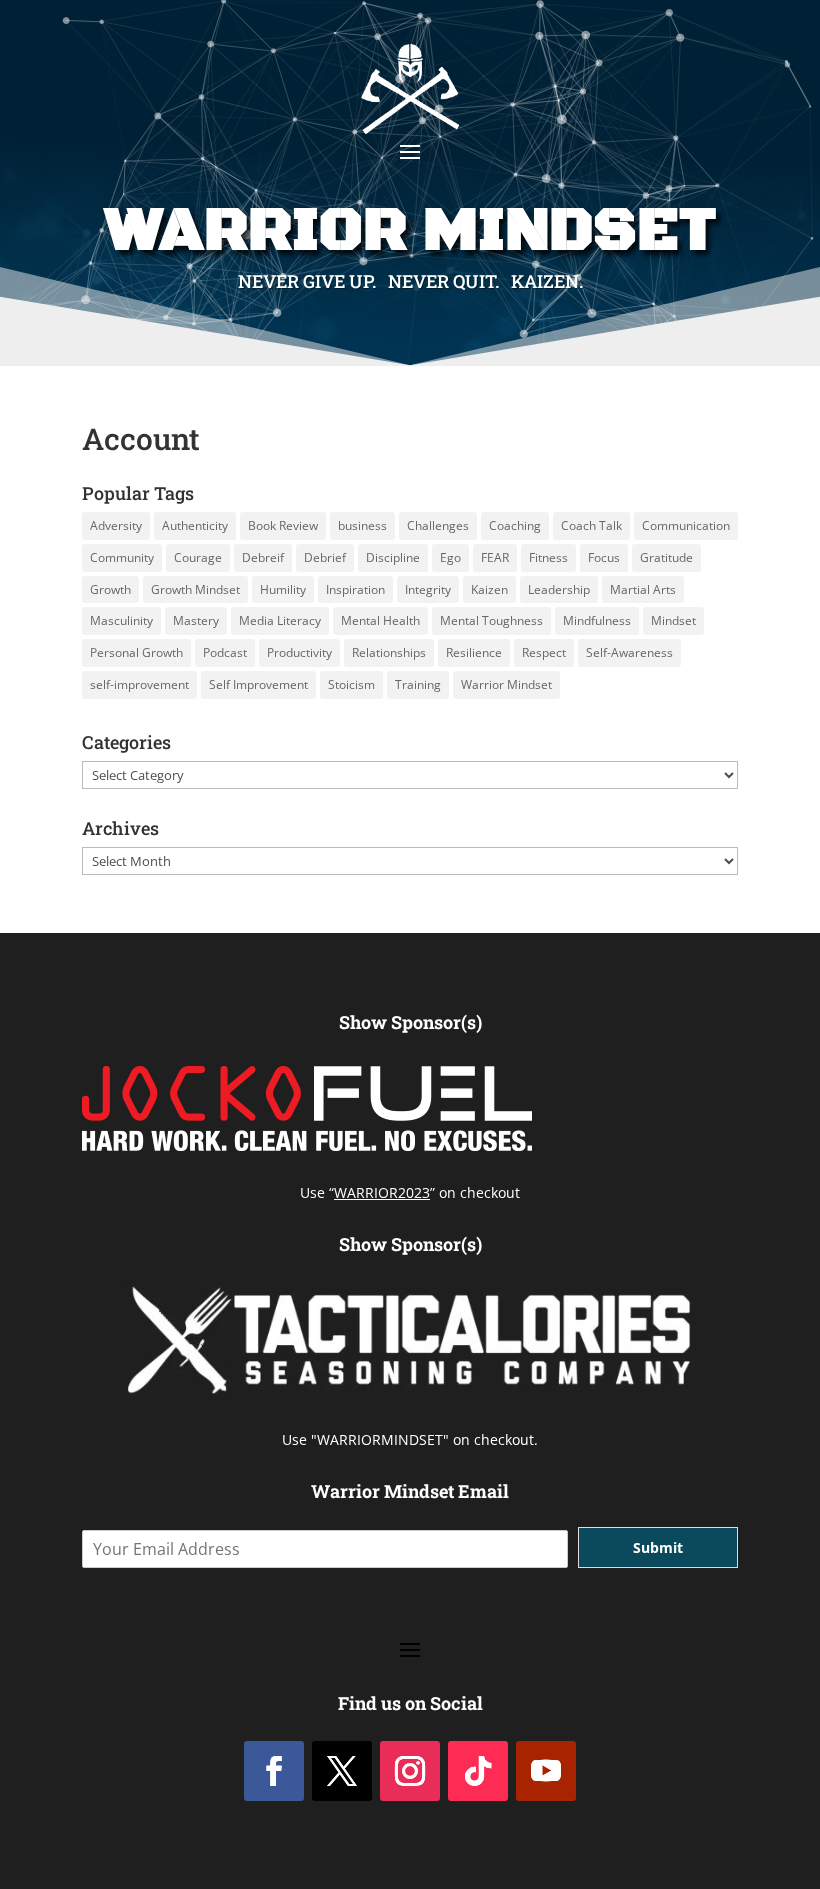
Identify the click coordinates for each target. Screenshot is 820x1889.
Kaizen (489, 589)
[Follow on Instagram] (410, 1771)
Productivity (299, 652)
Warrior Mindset (506, 684)
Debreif (263, 557)
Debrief (325, 557)
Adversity (116, 525)
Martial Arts (643, 589)
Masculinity (121, 620)
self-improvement (139, 684)
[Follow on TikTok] (478, 1771)
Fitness (548, 557)
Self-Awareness (629, 652)
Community (122, 557)
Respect (544, 652)
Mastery (196, 620)
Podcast (225, 652)
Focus (604, 557)
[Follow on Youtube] (546, 1771)
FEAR (495, 557)
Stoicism (351, 684)
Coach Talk (591, 525)
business (362, 525)
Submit (658, 1547)
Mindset (673, 620)
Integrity (428, 589)
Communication (686, 525)
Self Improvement (258, 684)
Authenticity (195, 525)
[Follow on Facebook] (274, 1771)
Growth (110, 589)
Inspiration (355, 589)
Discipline (393, 557)
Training (418, 684)
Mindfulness (597, 620)
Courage (198, 557)
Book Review (283, 525)
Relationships (389, 652)
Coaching (515, 525)
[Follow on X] (342, 1771)
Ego (450, 557)
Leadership (559, 589)
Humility (283, 589)
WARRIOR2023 (382, 1192)
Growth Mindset (195, 589)
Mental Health (380, 620)
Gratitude (666, 557)
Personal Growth (136, 652)
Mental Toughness (491, 620)
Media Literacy (280, 620)
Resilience (474, 652)
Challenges (438, 525)
